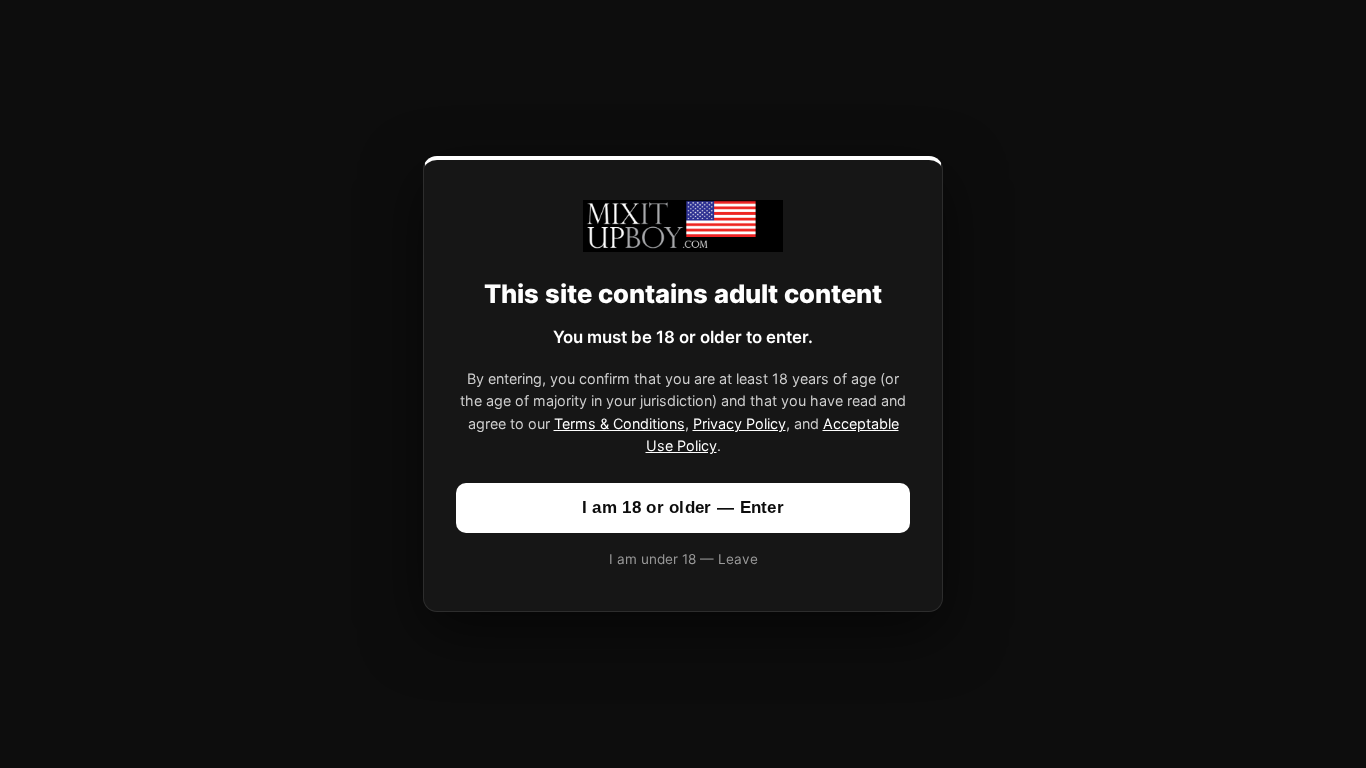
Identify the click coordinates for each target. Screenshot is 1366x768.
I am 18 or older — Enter (683, 507)
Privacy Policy (739, 423)
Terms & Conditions (619, 423)
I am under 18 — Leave (683, 559)
